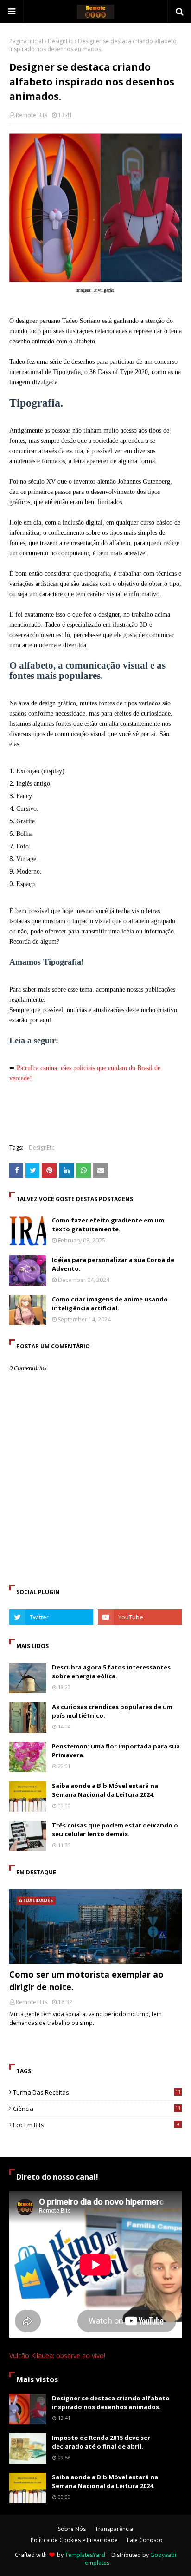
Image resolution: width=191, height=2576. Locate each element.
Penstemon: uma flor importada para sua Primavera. (116, 1751)
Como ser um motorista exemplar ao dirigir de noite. (86, 1981)
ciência (97, 2109)
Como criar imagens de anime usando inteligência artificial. (110, 1304)
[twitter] (51, 1617)
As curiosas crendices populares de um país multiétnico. (112, 1711)
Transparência (114, 2529)
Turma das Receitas (97, 2092)
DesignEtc (60, 41)
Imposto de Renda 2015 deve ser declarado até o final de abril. (101, 2442)
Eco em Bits (96, 2125)
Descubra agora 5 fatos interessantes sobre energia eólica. (111, 1672)
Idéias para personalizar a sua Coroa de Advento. (113, 1264)
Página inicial (26, 41)
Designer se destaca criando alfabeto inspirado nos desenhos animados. (111, 2403)
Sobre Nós (72, 2529)
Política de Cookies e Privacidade (74, 2540)
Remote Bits (32, 115)
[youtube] (140, 1617)
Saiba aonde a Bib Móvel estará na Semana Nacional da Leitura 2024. (105, 1790)
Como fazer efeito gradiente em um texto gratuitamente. (108, 1225)
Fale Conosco (145, 2540)
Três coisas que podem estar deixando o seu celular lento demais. (115, 1830)
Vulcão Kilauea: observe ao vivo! (57, 2356)
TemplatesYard (85, 2555)
